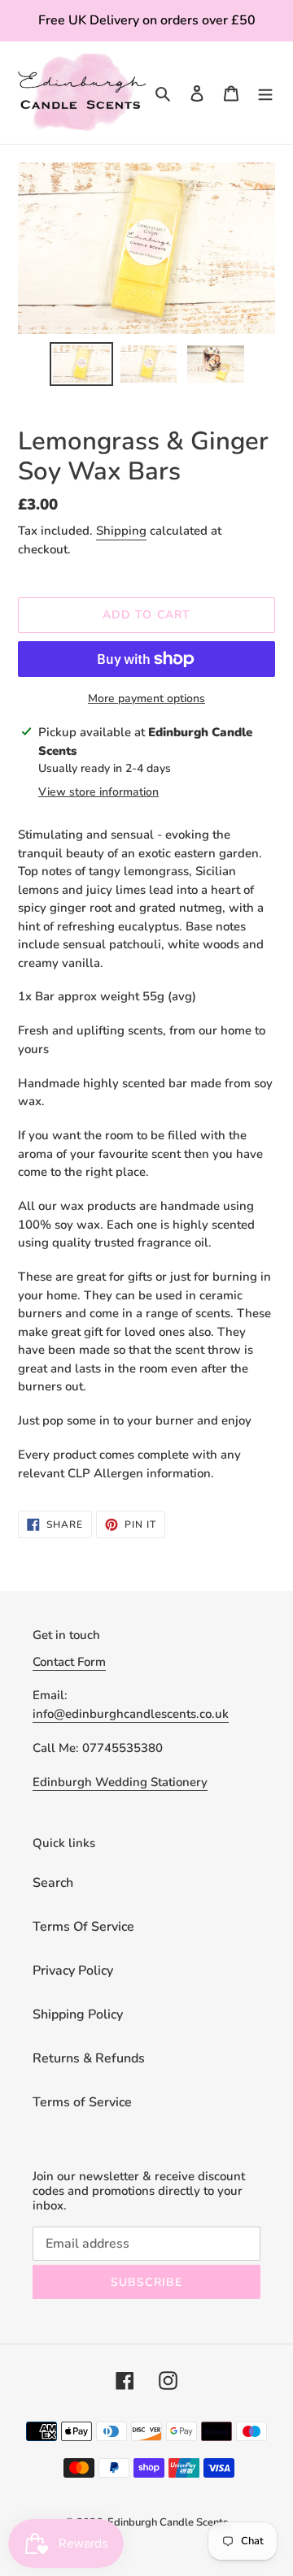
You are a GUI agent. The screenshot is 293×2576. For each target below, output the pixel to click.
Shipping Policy (78, 2014)
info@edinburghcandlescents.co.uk (131, 1714)
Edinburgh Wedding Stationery (120, 1782)
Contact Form (69, 1662)
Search (53, 1883)
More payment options (146, 698)
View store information (98, 792)
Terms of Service (82, 2102)
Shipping (121, 531)
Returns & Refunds (89, 2058)
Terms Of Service (83, 1927)
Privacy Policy (73, 1971)
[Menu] (265, 93)
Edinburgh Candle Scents (168, 2522)
